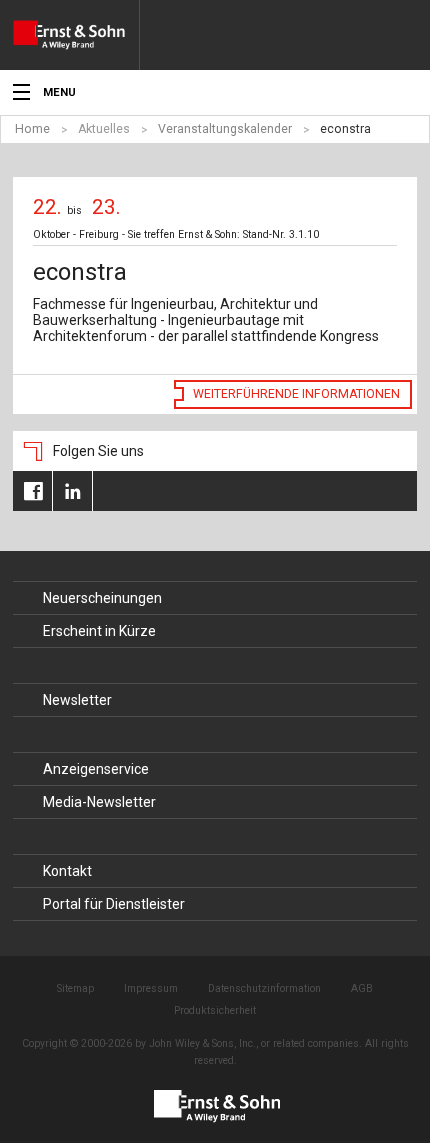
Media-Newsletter (99, 802)
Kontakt (67, 871)
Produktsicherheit (215, 1010)
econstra (345, 129)
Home (32, 129)
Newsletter (77, 700)
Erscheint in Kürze (99, 631)
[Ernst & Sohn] (76, 35)
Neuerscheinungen (102, 598)
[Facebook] (32, 491)
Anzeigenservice (96, 769)
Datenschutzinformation (264, 988)
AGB (362, 988)
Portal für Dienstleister (114, 904)
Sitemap (75, 988)
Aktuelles (104, 129)
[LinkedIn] (72, 491)
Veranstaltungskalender (225, 129)
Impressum (151, 988)
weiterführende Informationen (296, 394)
